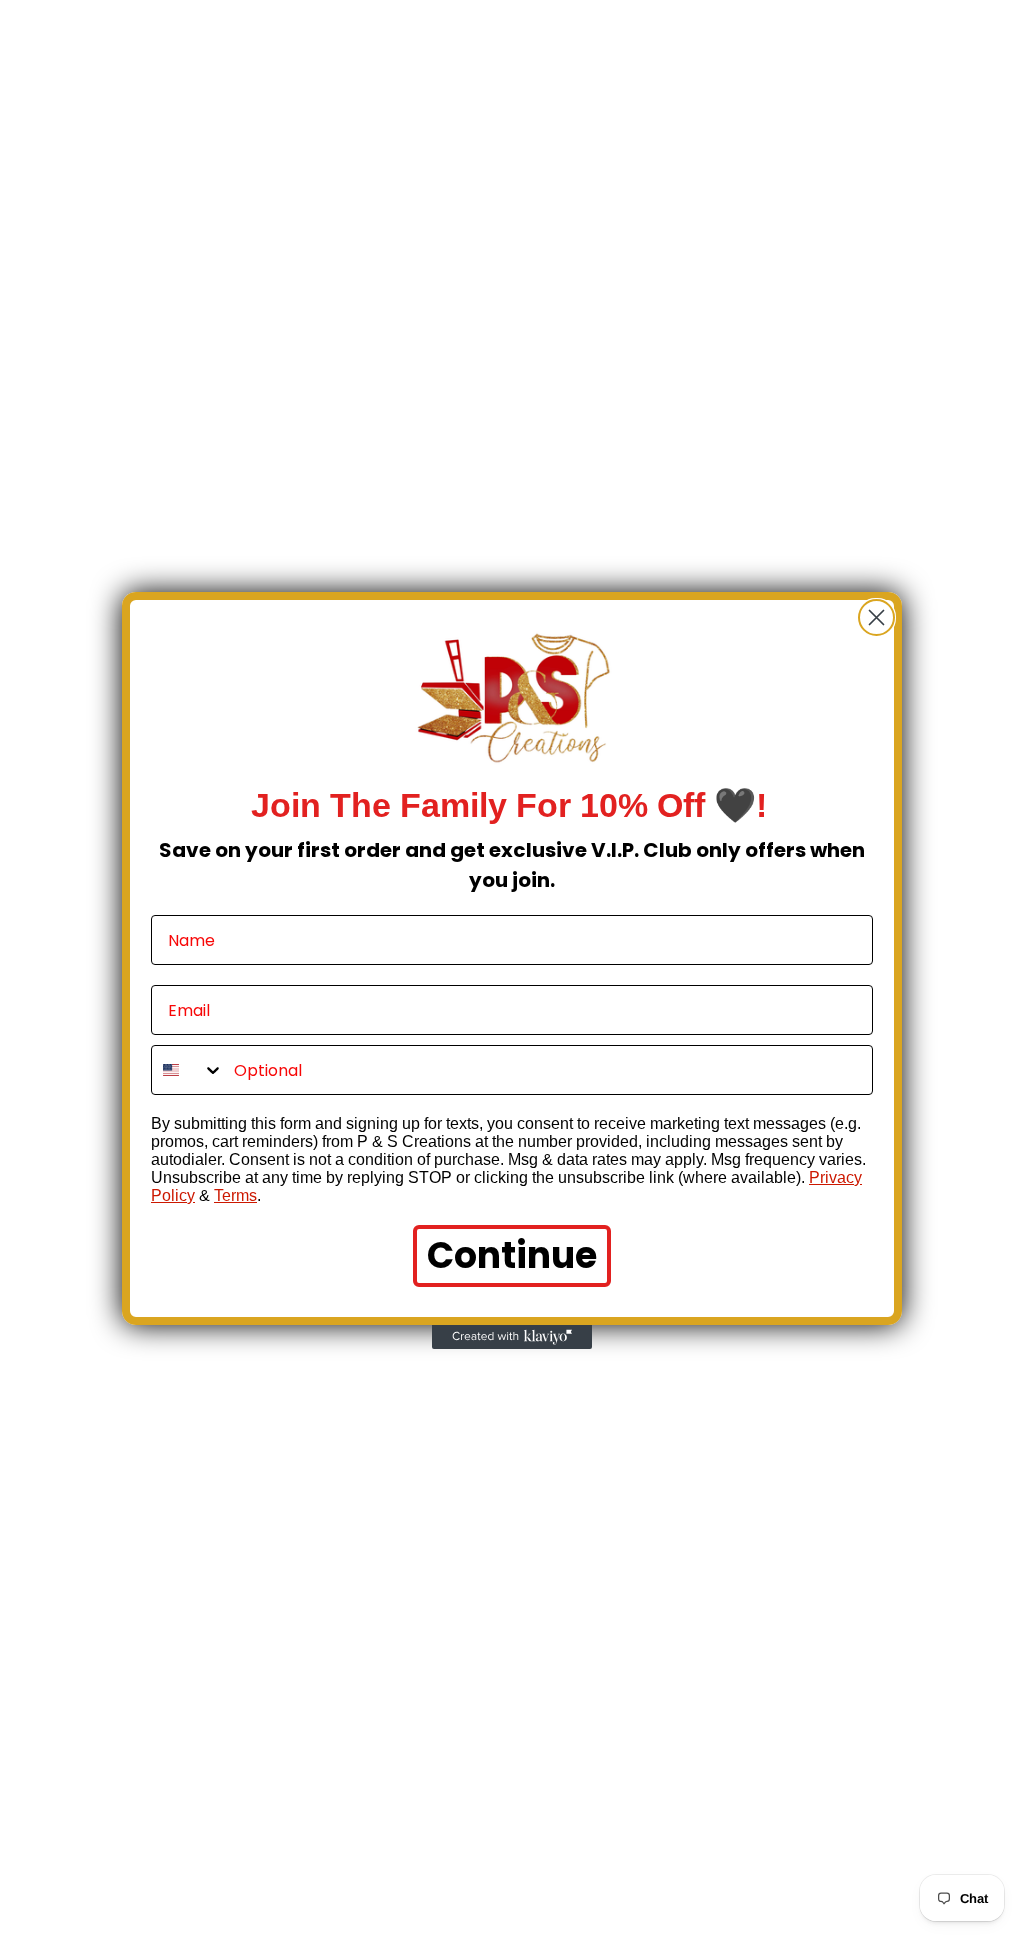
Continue (512, 1255)
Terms (235, 1195)
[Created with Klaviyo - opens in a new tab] (512, 1337)
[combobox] (188, 1070)
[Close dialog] (876, 617)
